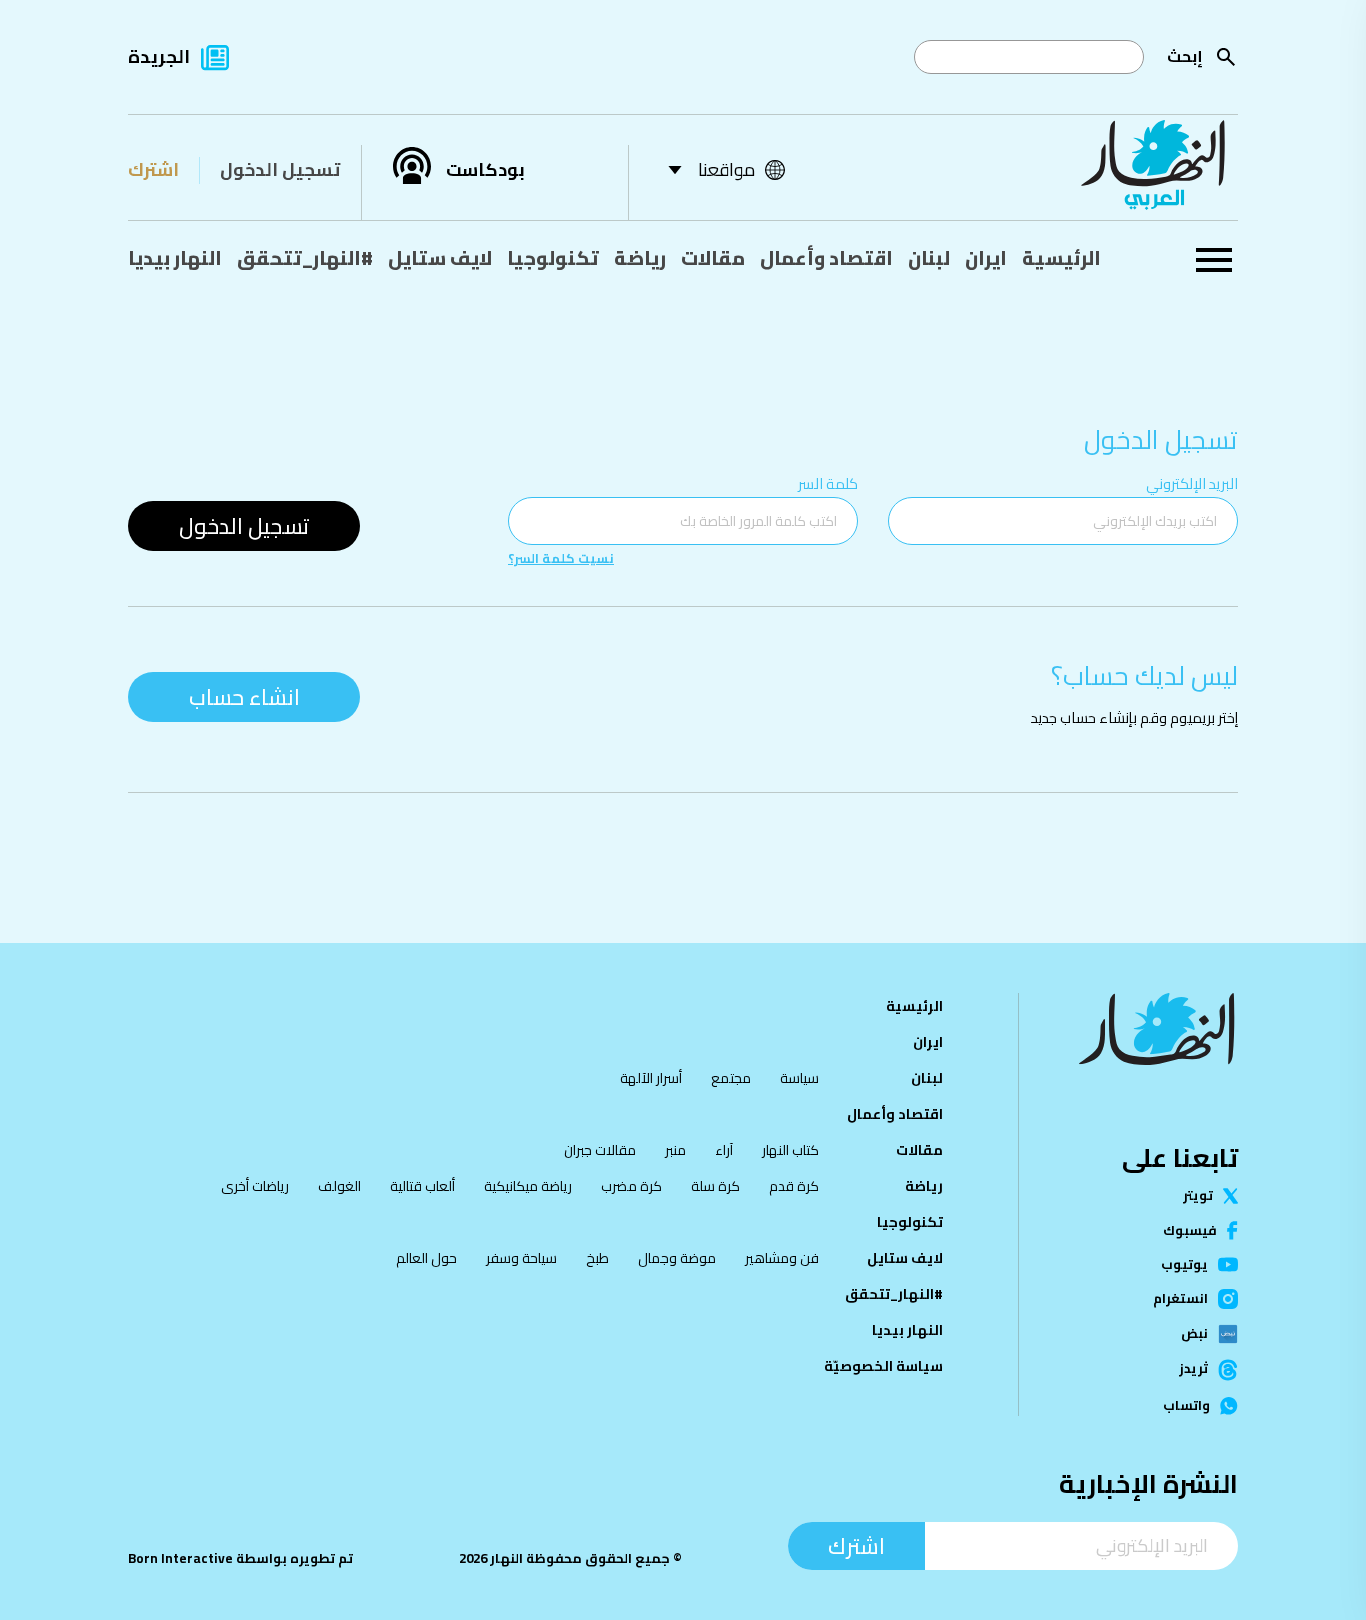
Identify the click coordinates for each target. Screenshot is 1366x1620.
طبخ (597, 1258)
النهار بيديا (175, 258)
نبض (1194, 1334)
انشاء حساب (244, 697)
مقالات (713, 258)
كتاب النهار (790, 1150)
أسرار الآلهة (651, 1078)
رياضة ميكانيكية (528, 1186)
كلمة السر (828, 483)
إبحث (1185, 56)
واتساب (1186, 1405)
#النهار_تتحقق (305, 258)
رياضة (640, 258)
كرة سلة (715, 1186)
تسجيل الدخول (280, 169)
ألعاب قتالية (422, 1186)
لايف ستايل (440, 258)
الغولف (339, 1186)
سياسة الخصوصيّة (883, 1366)
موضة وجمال (677, 1258)
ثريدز (1193, 1370)
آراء (724, 1150)
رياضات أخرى (255, 1186)
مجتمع (731, 1078)
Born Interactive (180, 1558)
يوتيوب (1184, 1264)
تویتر (1198, 1195)
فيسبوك (1190, 1230)
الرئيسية (1061, 258)
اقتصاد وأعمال (826, 258)
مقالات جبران (600, 1150)
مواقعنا (726, 169)
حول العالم (426, 1258)
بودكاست (485, 170)
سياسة (799, 1078)
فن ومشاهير (782, 1258)
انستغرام (1180, 1299)
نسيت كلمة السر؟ (561, 558)
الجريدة (159, 56)
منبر (675, 1150)
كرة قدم (794, 1186)
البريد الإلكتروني (1192, 483)
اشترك (153, 169)
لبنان (929, 258)
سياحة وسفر (521, 1258)
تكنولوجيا (553, 258)
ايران (986, 258)
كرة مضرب (631, 1186)
